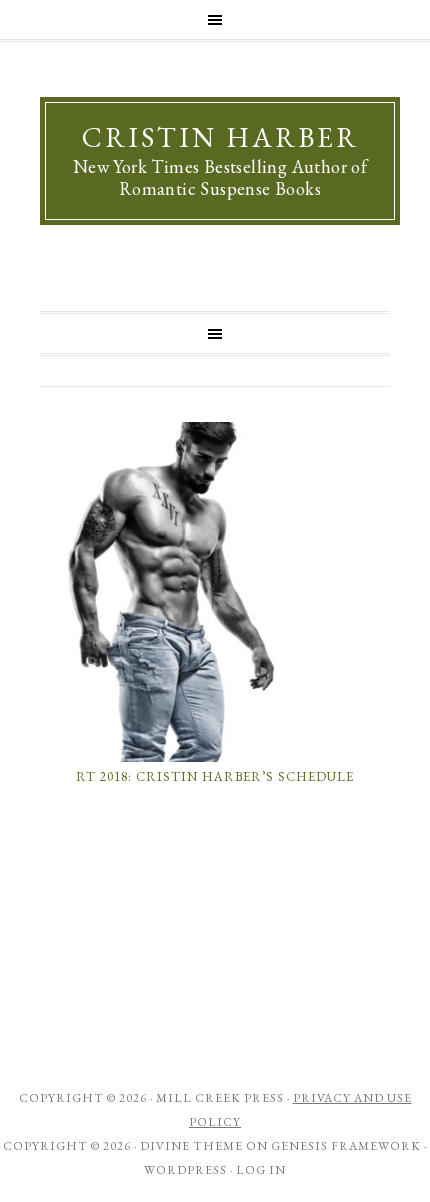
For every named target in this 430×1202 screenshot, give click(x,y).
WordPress (185, 1170)
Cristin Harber (220, 137)
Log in (261, 1170)
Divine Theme (191, 1146)
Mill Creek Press (220, 1098)
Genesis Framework (346, 1146)
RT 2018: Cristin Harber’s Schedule (215, 776)
